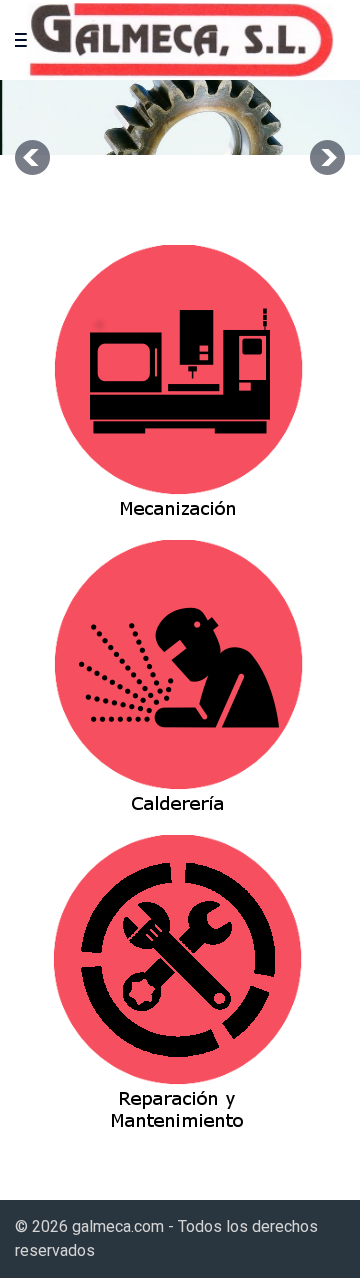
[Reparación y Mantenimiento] (178, 981)
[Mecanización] (178, 391)
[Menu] (25, 40)
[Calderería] (178, 686)
